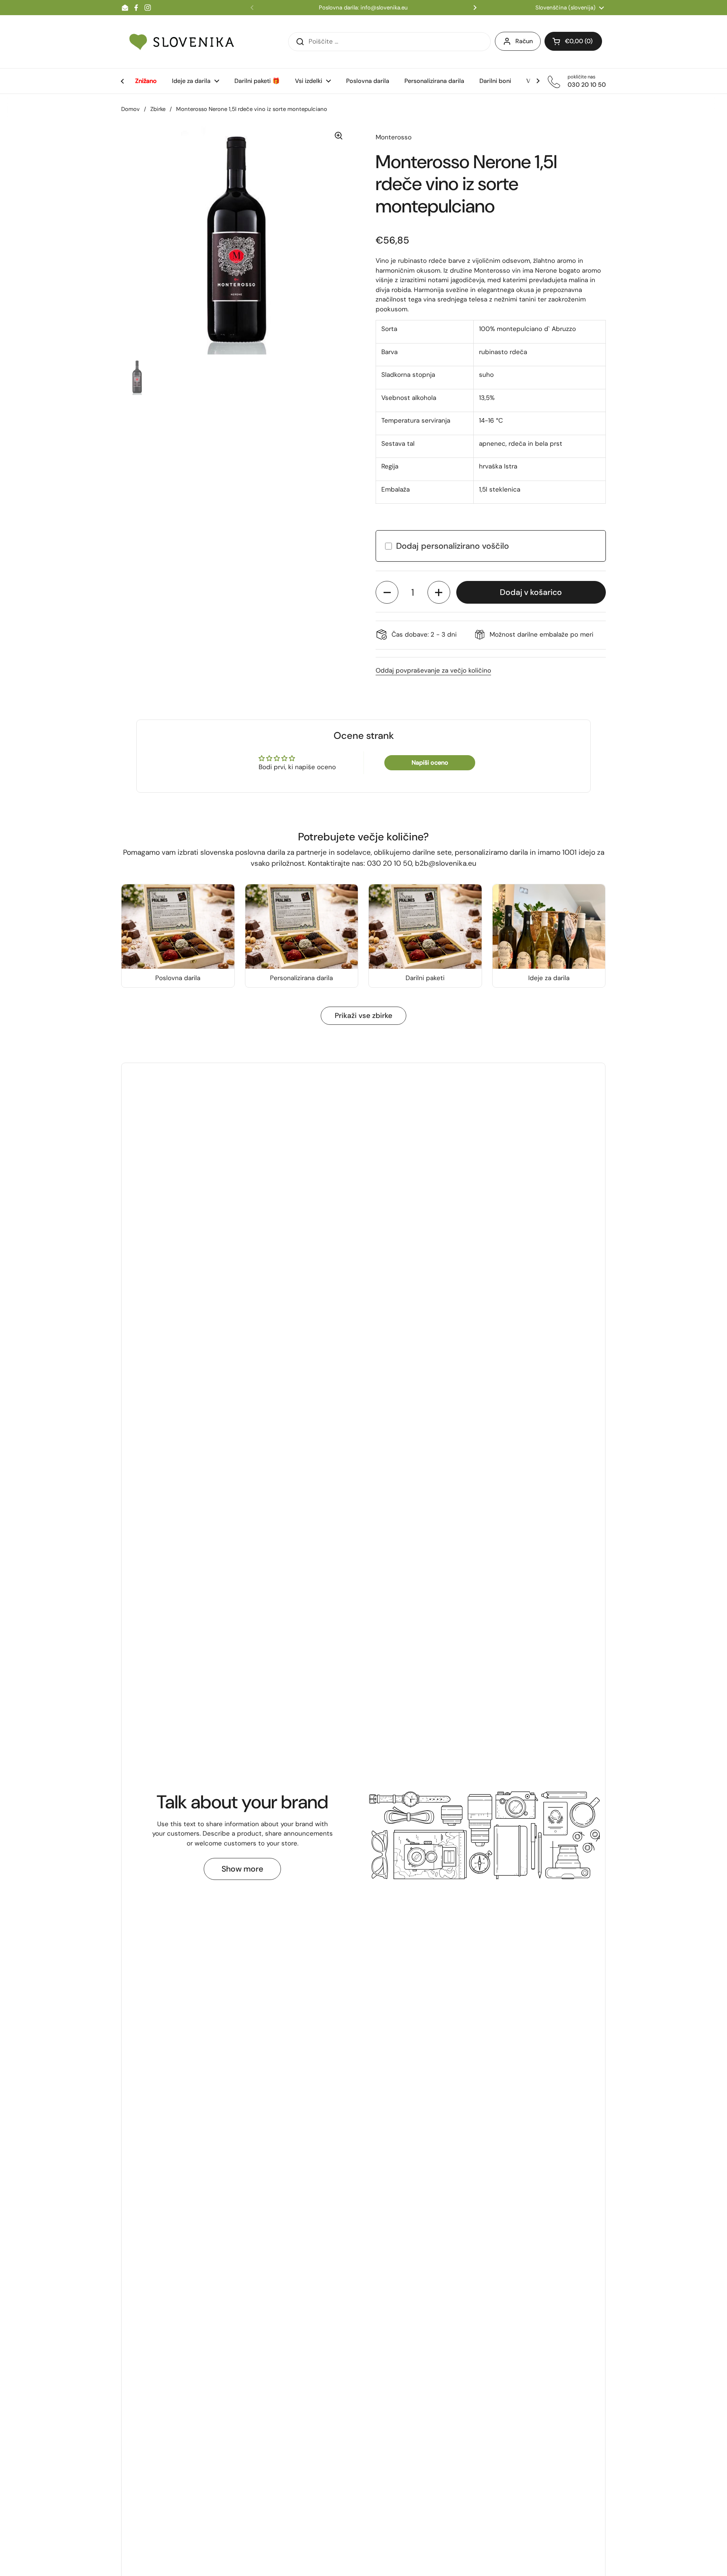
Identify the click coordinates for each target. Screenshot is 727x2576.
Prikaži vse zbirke (363, 1016)
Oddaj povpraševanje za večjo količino (433, 670)
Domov (130, 109)
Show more (242, 1869)
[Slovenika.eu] (182, 42)
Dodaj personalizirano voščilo (452, 546)
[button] (387, 592)
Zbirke (158, 109)
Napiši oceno (430, 763)
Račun (524, 41)
